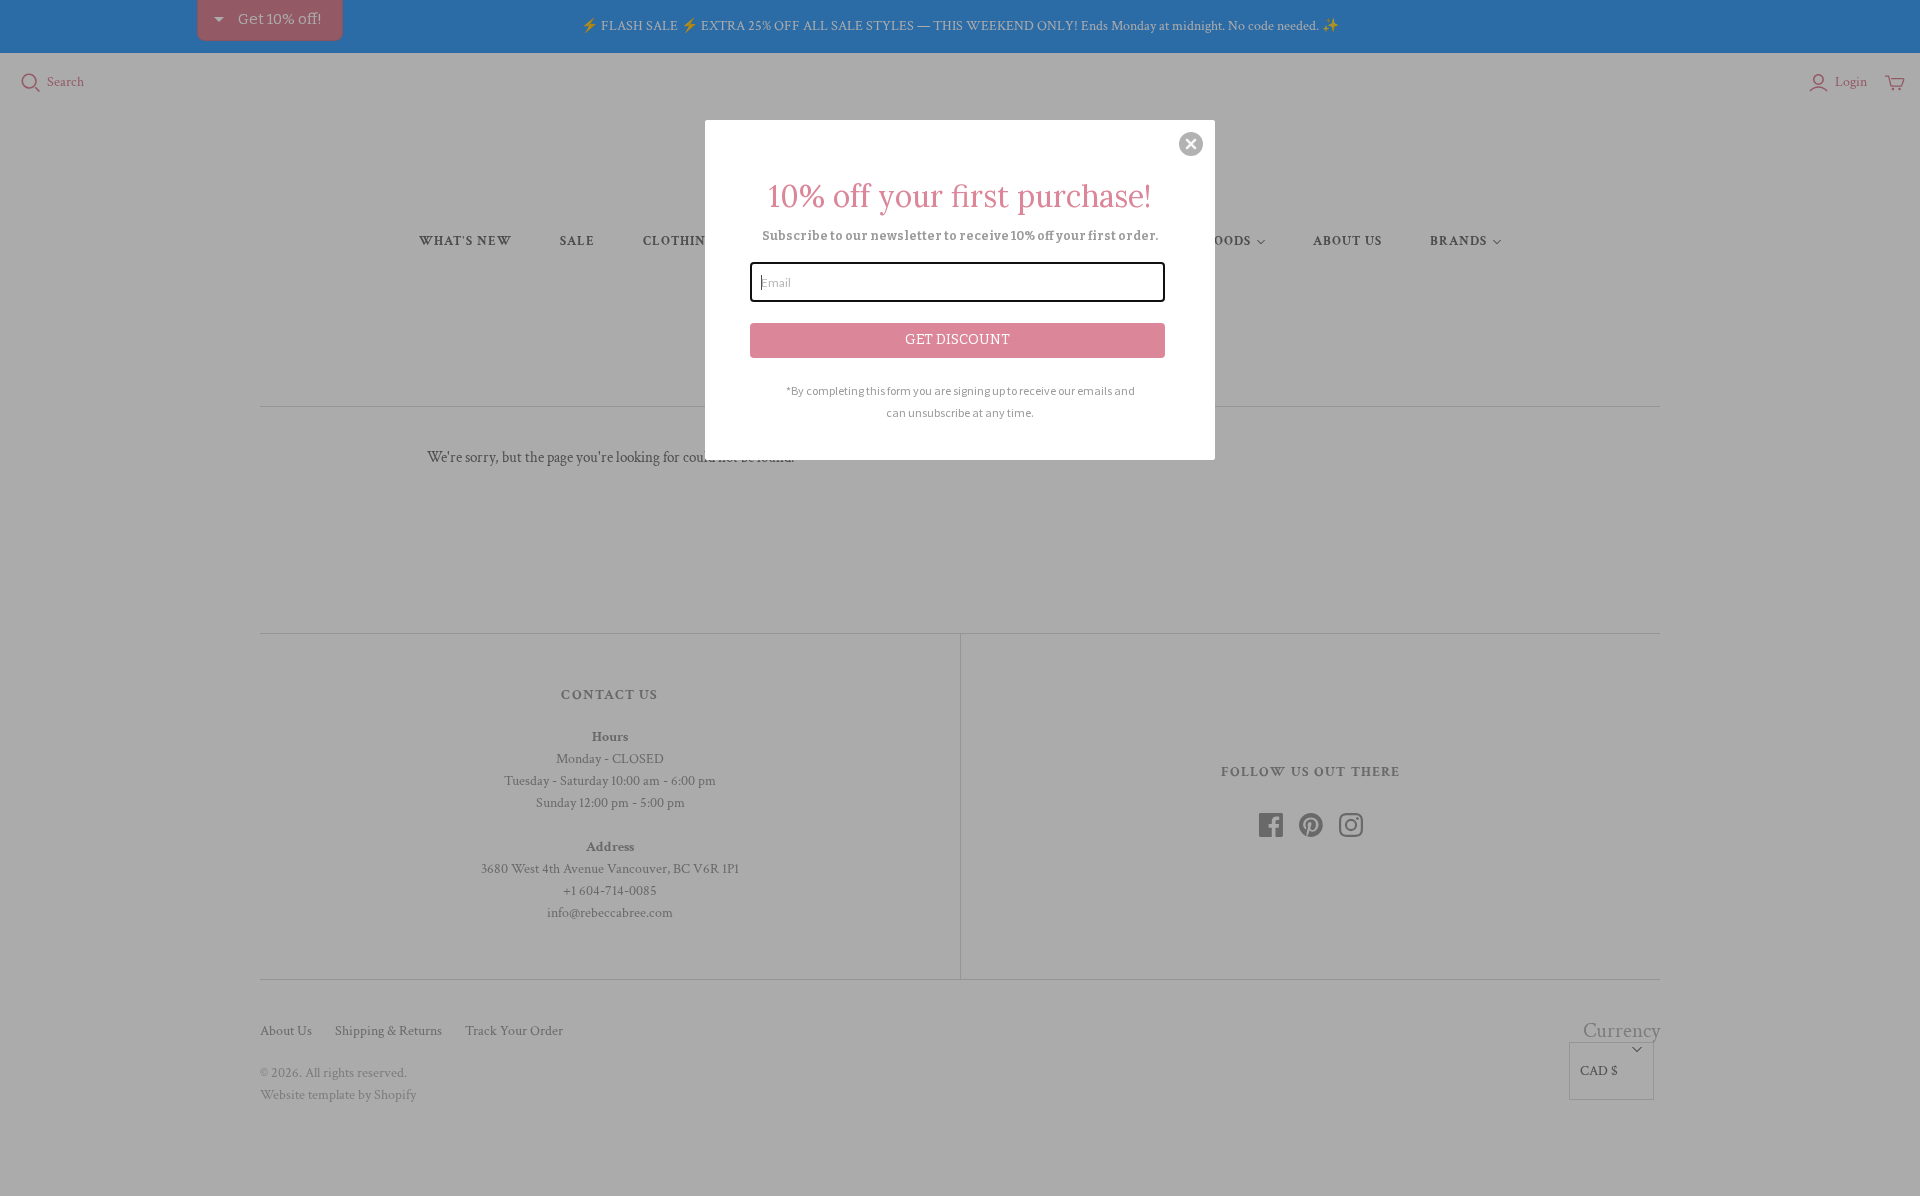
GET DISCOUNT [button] (957, 339)
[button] (1191, 144)
